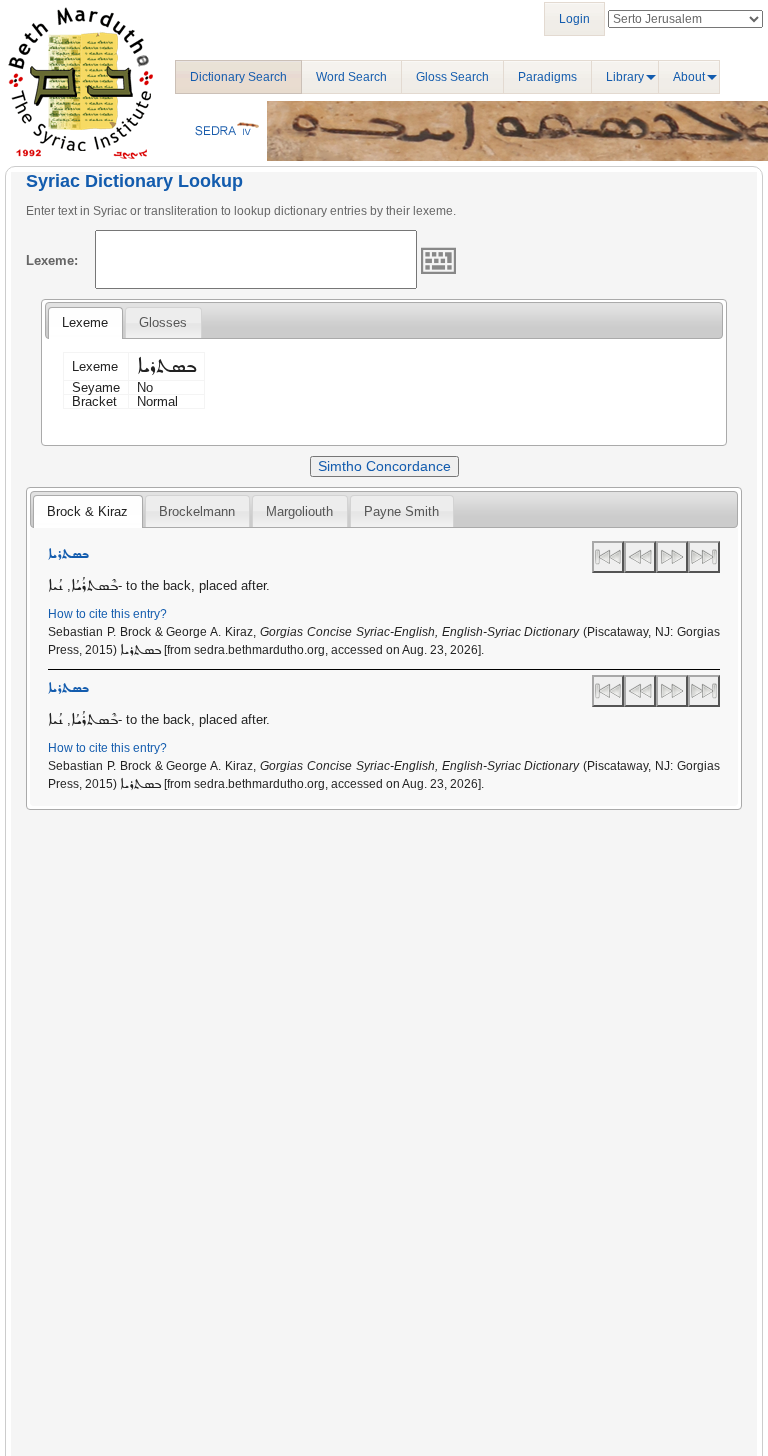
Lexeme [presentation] (85, 322)
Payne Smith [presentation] (401, 511)
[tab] (85, 323)
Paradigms (547, 77)
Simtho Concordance (384, 466)
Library (625, 77)
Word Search (351, 77)
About (689, 77)
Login (574, 19)
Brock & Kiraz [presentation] (87, 511)
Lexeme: (52, 260)
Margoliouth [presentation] (299, 511)
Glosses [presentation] (163, 322)
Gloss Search (452, 77)
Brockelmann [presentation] (197, 511)
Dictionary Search (238, 77)
